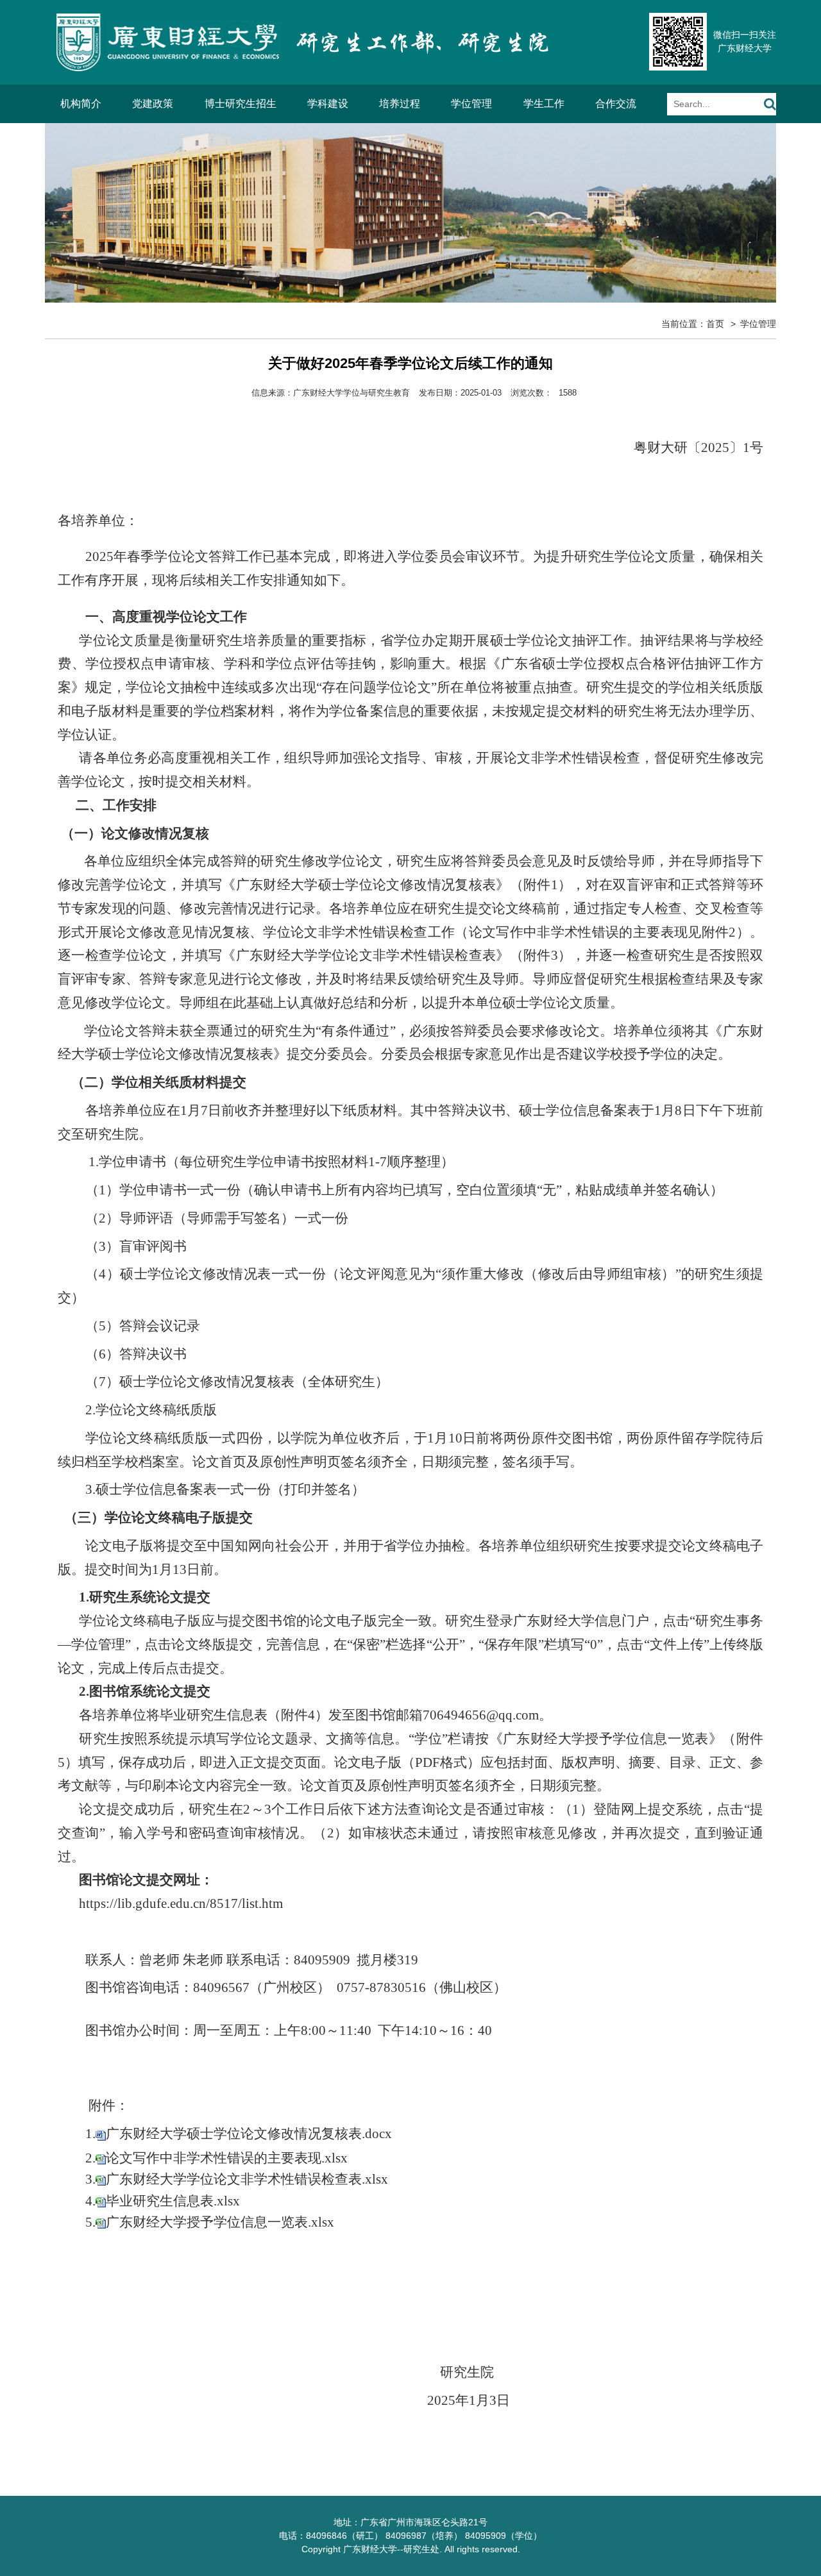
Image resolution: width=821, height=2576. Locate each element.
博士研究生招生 (241, 104)
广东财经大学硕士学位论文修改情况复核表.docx (249, 2134)
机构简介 (81, 104)
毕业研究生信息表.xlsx (173, 2201)
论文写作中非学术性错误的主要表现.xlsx (227, 2158)
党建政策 (153, 104)
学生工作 (544, 104)
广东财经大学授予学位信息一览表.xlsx (220, 2222)
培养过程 (400, 104)
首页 (715, 324)
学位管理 (471, 104)
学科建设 (328, 104)
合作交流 (616, 104)
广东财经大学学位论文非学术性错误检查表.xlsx (247, 2179)
